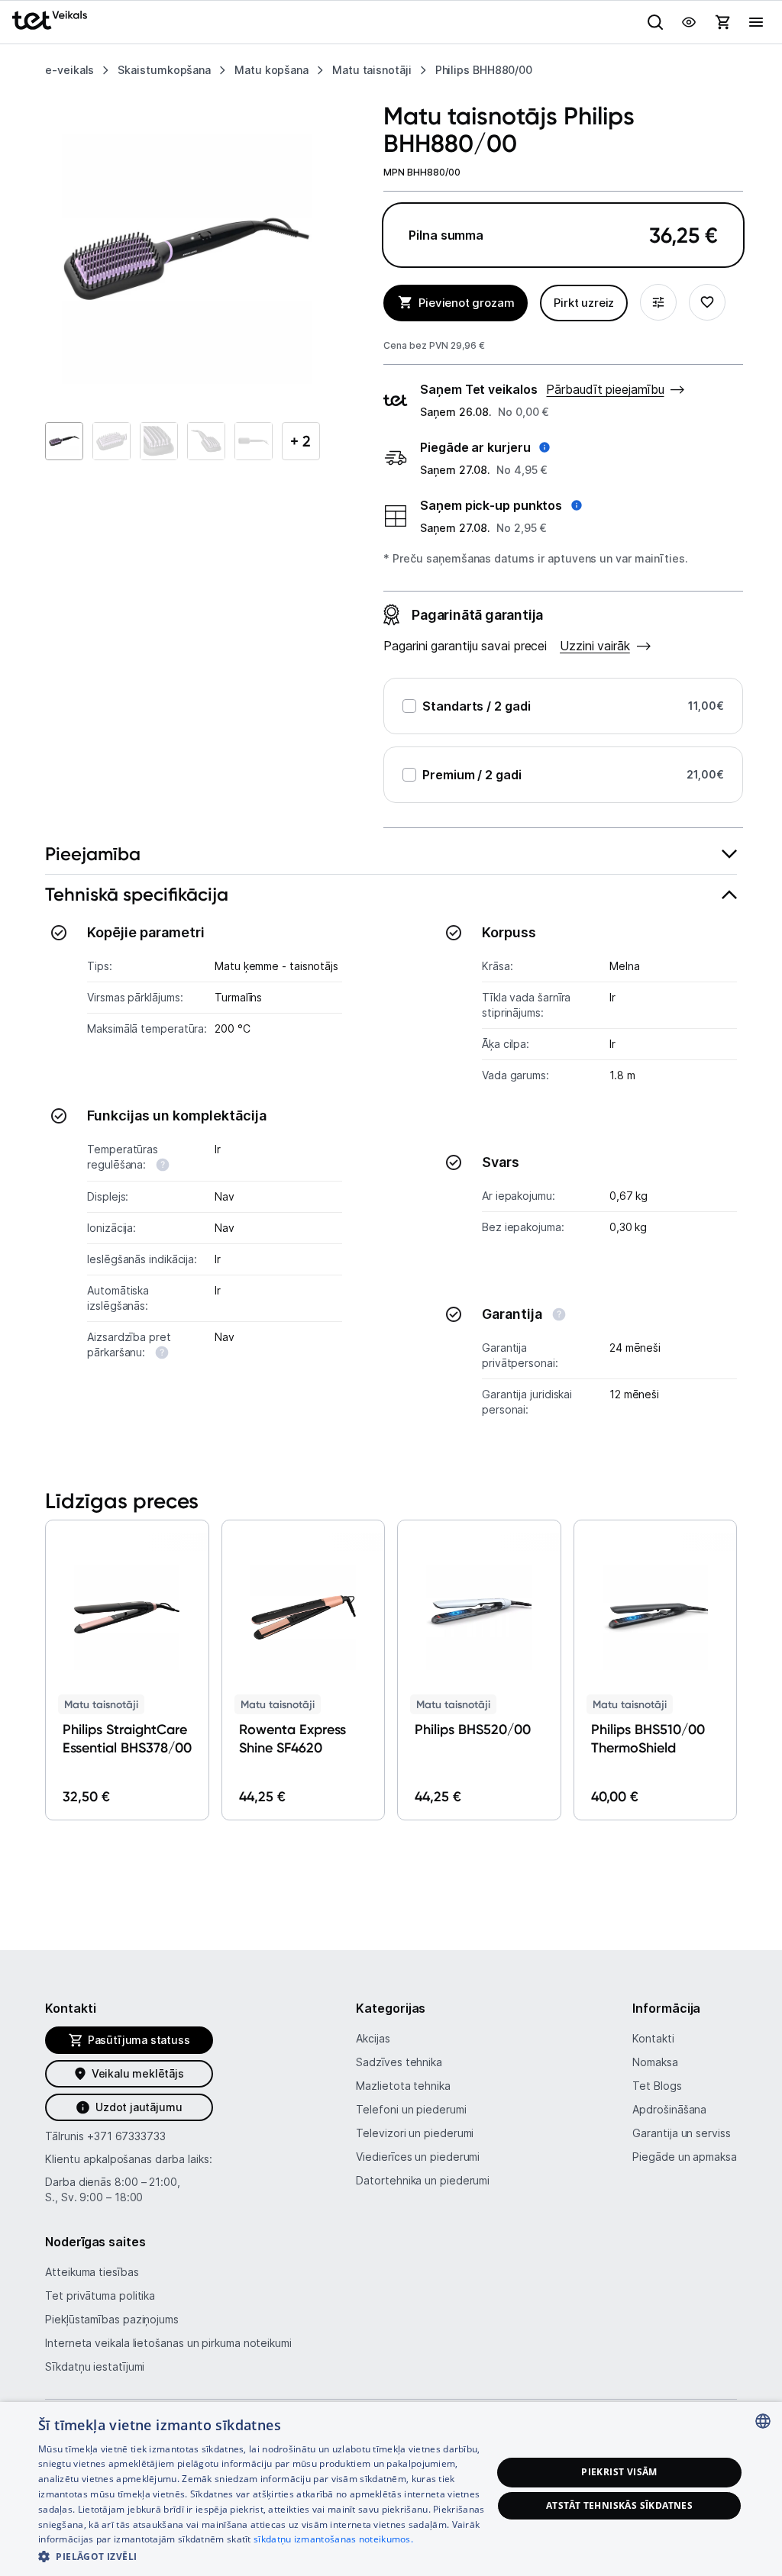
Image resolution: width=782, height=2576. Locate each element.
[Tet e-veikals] (50, 20)
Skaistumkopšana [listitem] (164, 70)
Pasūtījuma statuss (139, 2040)
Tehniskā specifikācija (137, 894)
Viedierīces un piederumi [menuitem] (418, 2157)
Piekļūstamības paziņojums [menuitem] (112, 2319)
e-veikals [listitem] (69, 70)
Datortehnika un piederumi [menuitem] (423, 2180)
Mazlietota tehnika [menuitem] (403, 2086)
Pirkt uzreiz (584, 303)
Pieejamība (93, 854)
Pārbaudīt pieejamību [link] (605, 389)
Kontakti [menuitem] (653, 2038)
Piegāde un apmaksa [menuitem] (684, 2157)
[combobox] (763, 2421)
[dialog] (391, 2489)
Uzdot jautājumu (139, 2107)
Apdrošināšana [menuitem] (669, 2109)
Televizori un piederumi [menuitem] (415, 2133)
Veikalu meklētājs (138, 2073)
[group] (187, 259)
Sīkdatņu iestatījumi (95, 2366)
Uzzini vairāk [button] (595, 646)
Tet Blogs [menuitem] (657, 2086)
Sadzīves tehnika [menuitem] (399, 2062)
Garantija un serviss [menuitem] (681, 2133)
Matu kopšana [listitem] (271, 70)
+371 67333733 (126, 2136)
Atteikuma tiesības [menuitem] (92, 2272)
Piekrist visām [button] (619, 2472)
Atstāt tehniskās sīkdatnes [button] (619, 2505)
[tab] (391, 854)
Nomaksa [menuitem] (655, 2062)
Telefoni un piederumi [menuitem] (411, 2109)
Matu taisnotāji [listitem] (372, 70)
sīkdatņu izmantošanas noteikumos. (333, 2539)
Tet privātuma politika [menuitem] (100, 2296)
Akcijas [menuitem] (373, 2038)
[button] (485, 447)
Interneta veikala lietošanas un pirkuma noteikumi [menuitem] (168, 2343)
